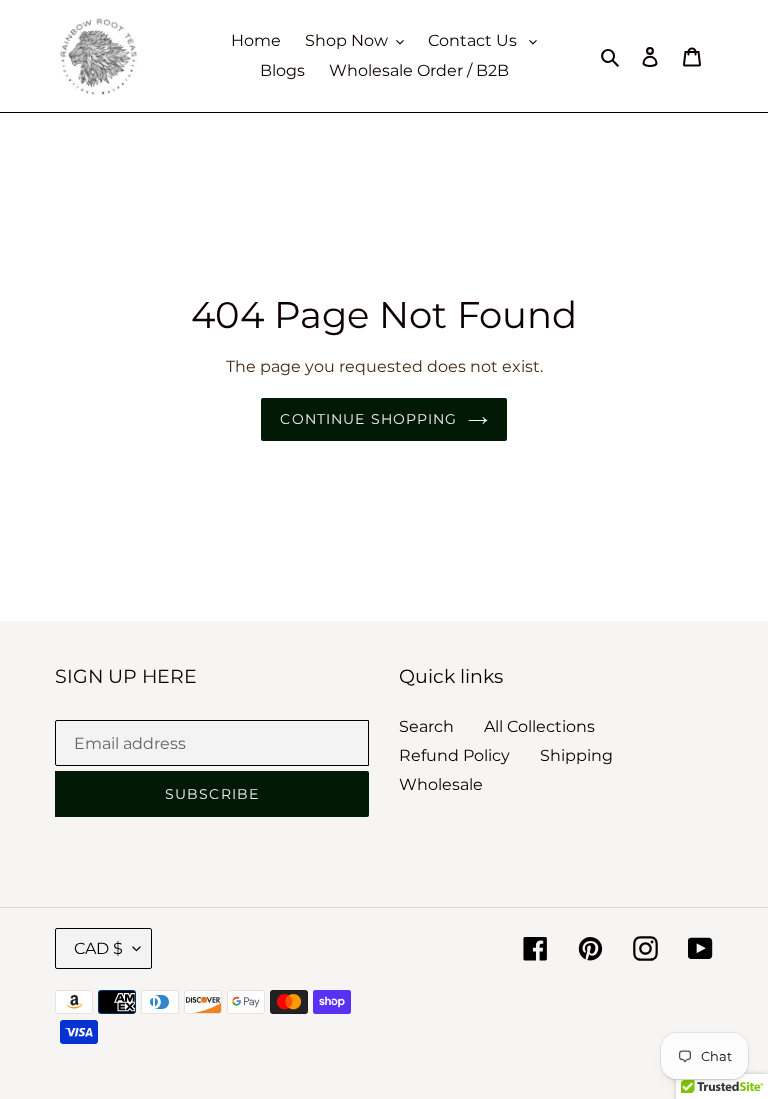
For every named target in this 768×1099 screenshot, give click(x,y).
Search (426, 726)
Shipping (576, 755)
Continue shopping (368, 419)
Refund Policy (454, 755)
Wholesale (441, 784)
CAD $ (98, 948)
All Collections (539, 726)
